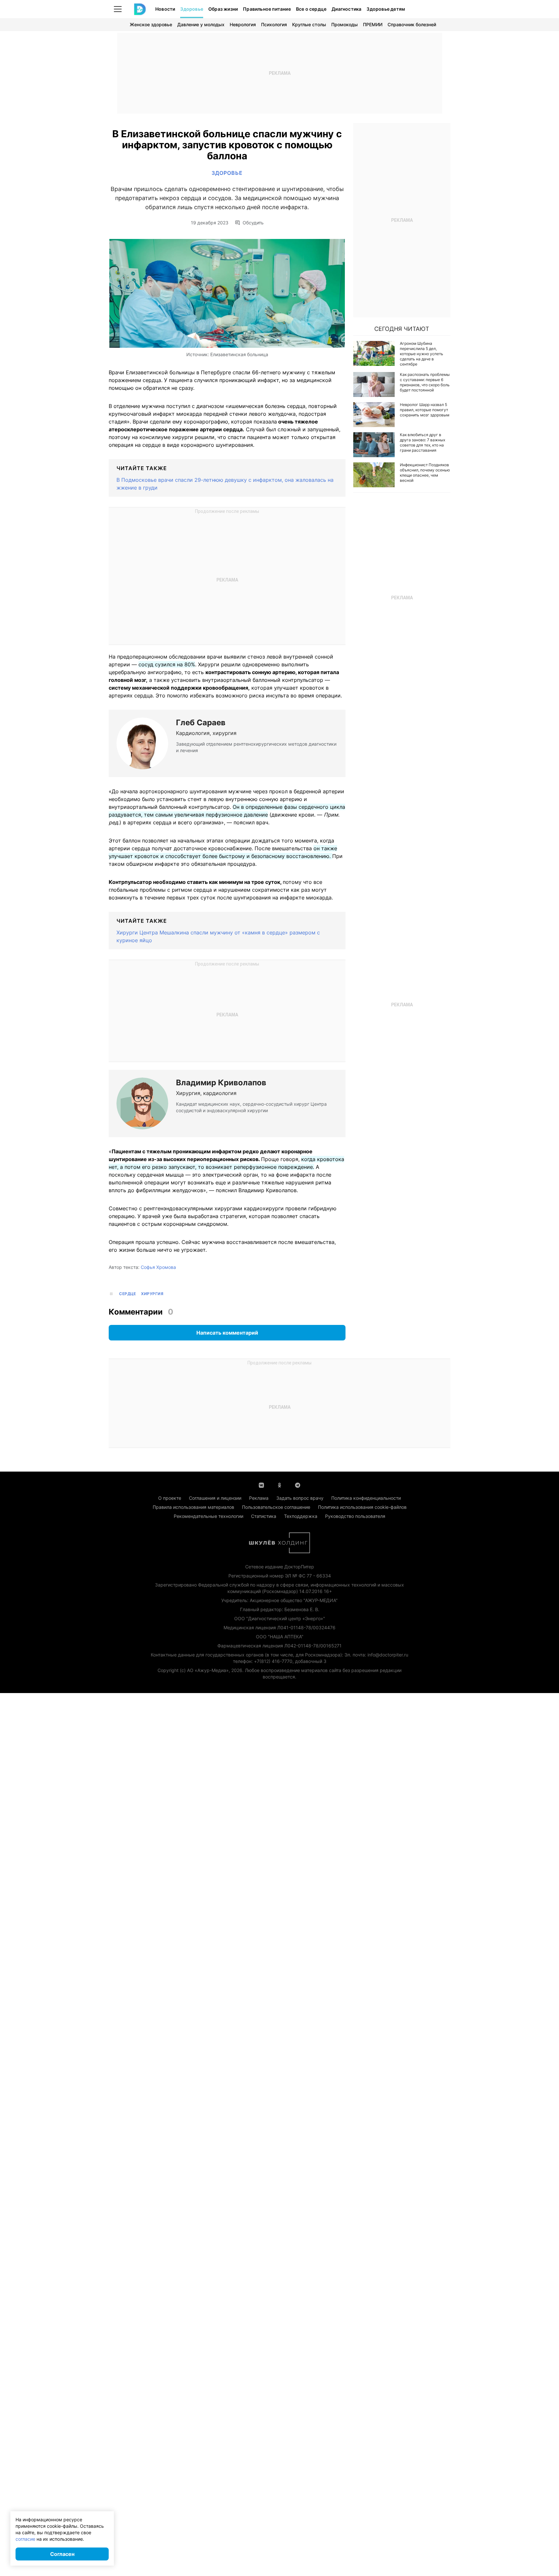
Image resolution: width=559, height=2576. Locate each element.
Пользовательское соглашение (276, 1507)
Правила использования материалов (193, 1507)
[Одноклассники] (279, 1485)
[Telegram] (298, 1485)
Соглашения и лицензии (215, 1498)
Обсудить (253, 223)
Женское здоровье (151, 24)
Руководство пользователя (355, 1516)
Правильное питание (267, 9)
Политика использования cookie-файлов (362, 1507)
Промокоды (345, 24)
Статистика (264, 1516)
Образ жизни (223, 9)
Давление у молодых (201, 24)
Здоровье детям (386, 9)
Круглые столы (309, 24)
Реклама (259, 1498)
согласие (25, 2539)
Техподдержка (301, 1516)
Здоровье (192, 9)
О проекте (170, 1498)
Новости (165, 9)
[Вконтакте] (261, 1485)
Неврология (243, 24)
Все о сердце (311, 9)
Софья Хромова (158, 1267)
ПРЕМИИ (373, 24)
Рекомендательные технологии (208, 1516)
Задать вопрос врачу (300, 1498)
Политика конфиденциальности (366, 1498)
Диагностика (346, 9)
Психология (274, 24)
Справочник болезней (412, 24)
